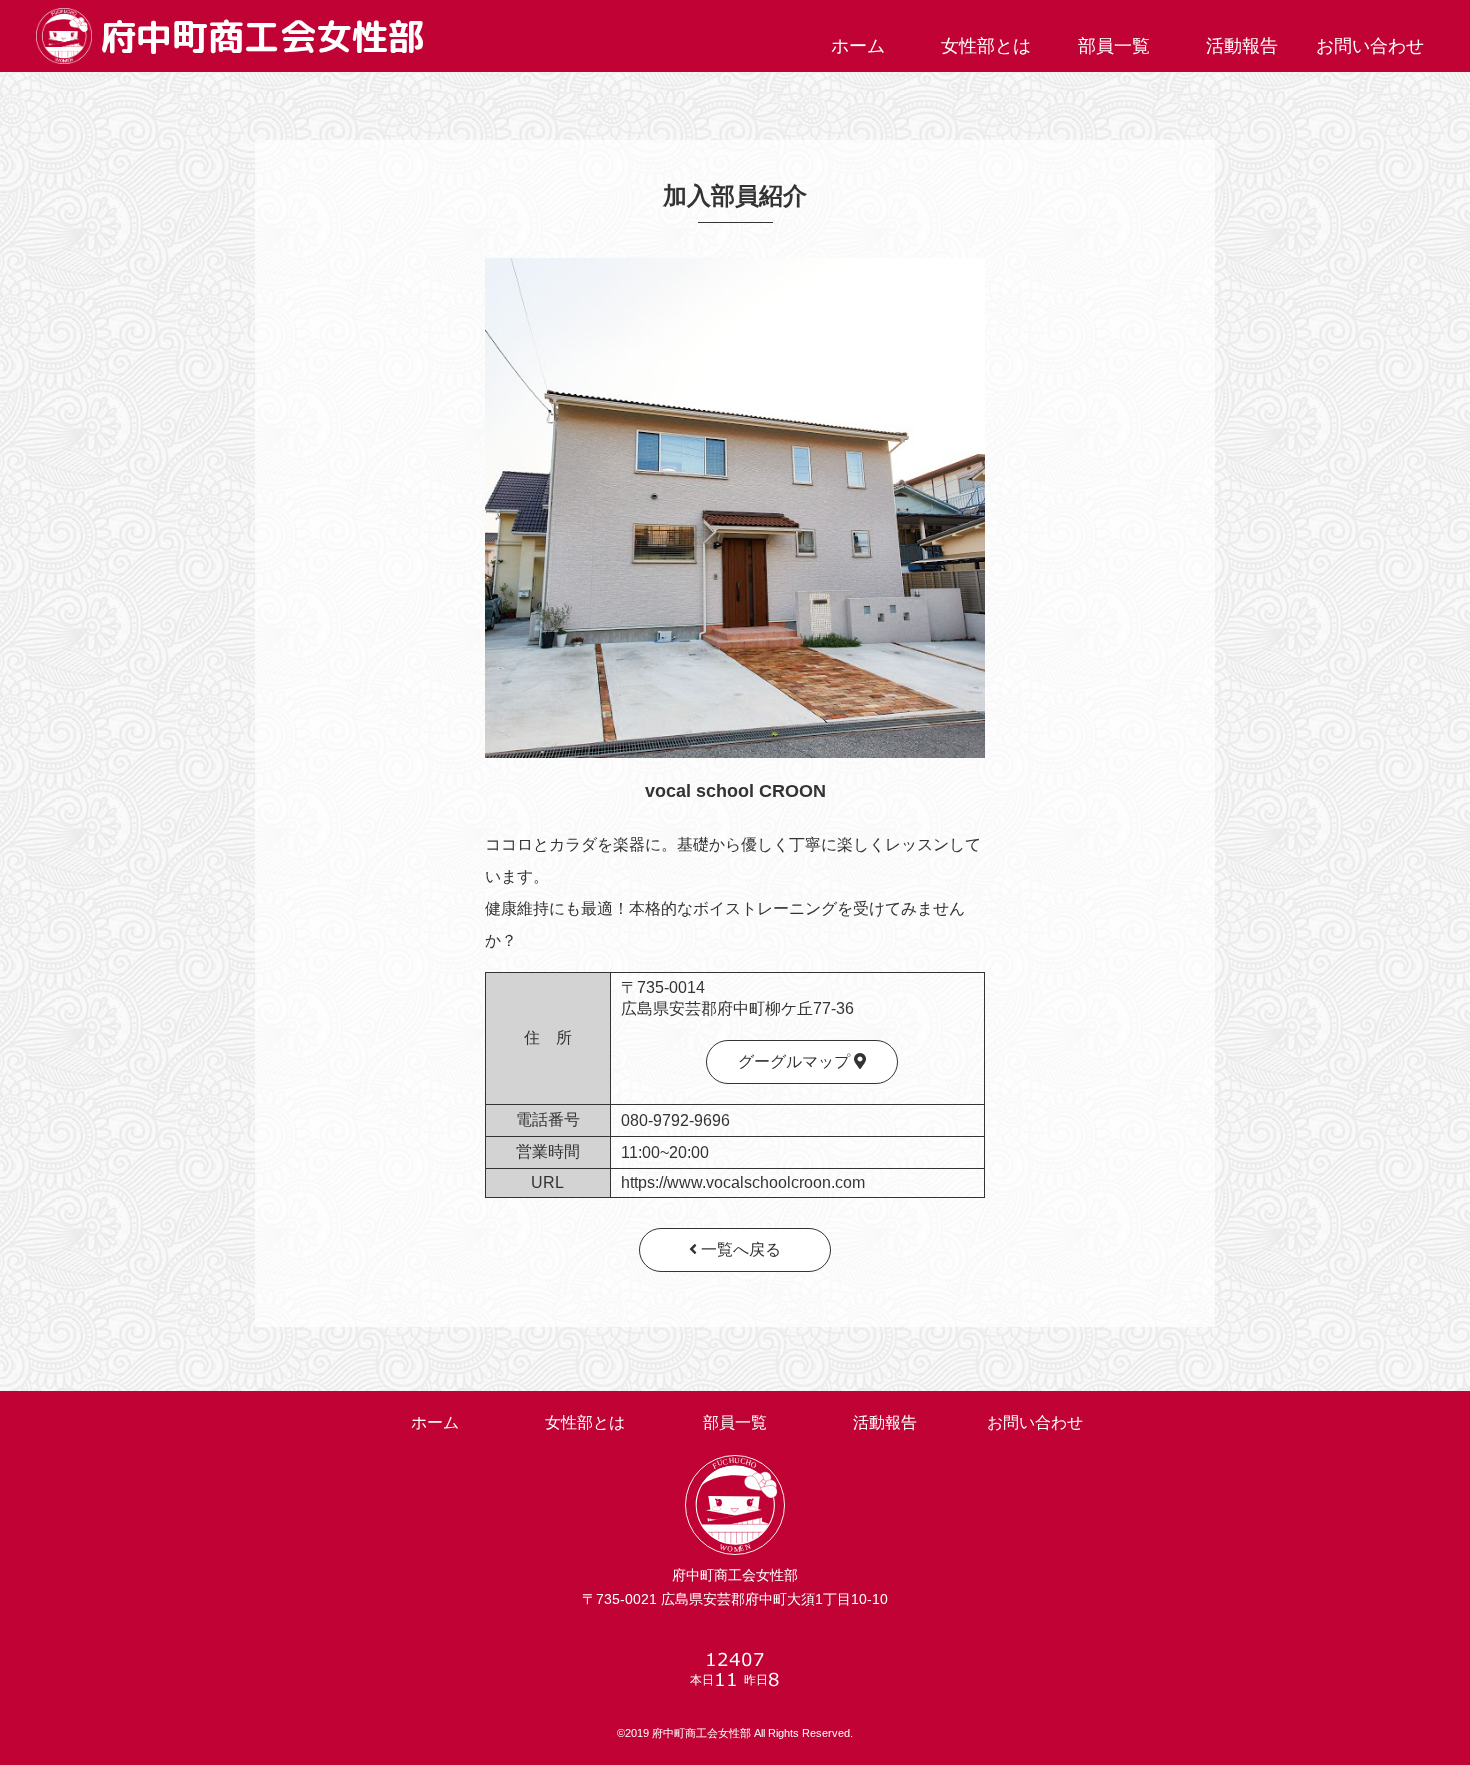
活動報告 (1242, 46)
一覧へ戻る (739, 1249)
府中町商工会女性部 (262, 36)
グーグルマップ (796, 1061)
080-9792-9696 (675, 1120)
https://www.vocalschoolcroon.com (743, 1182)
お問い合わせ (1370, 46)
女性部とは (986, 46)
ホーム (858, 46)
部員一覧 (1114, 46)
